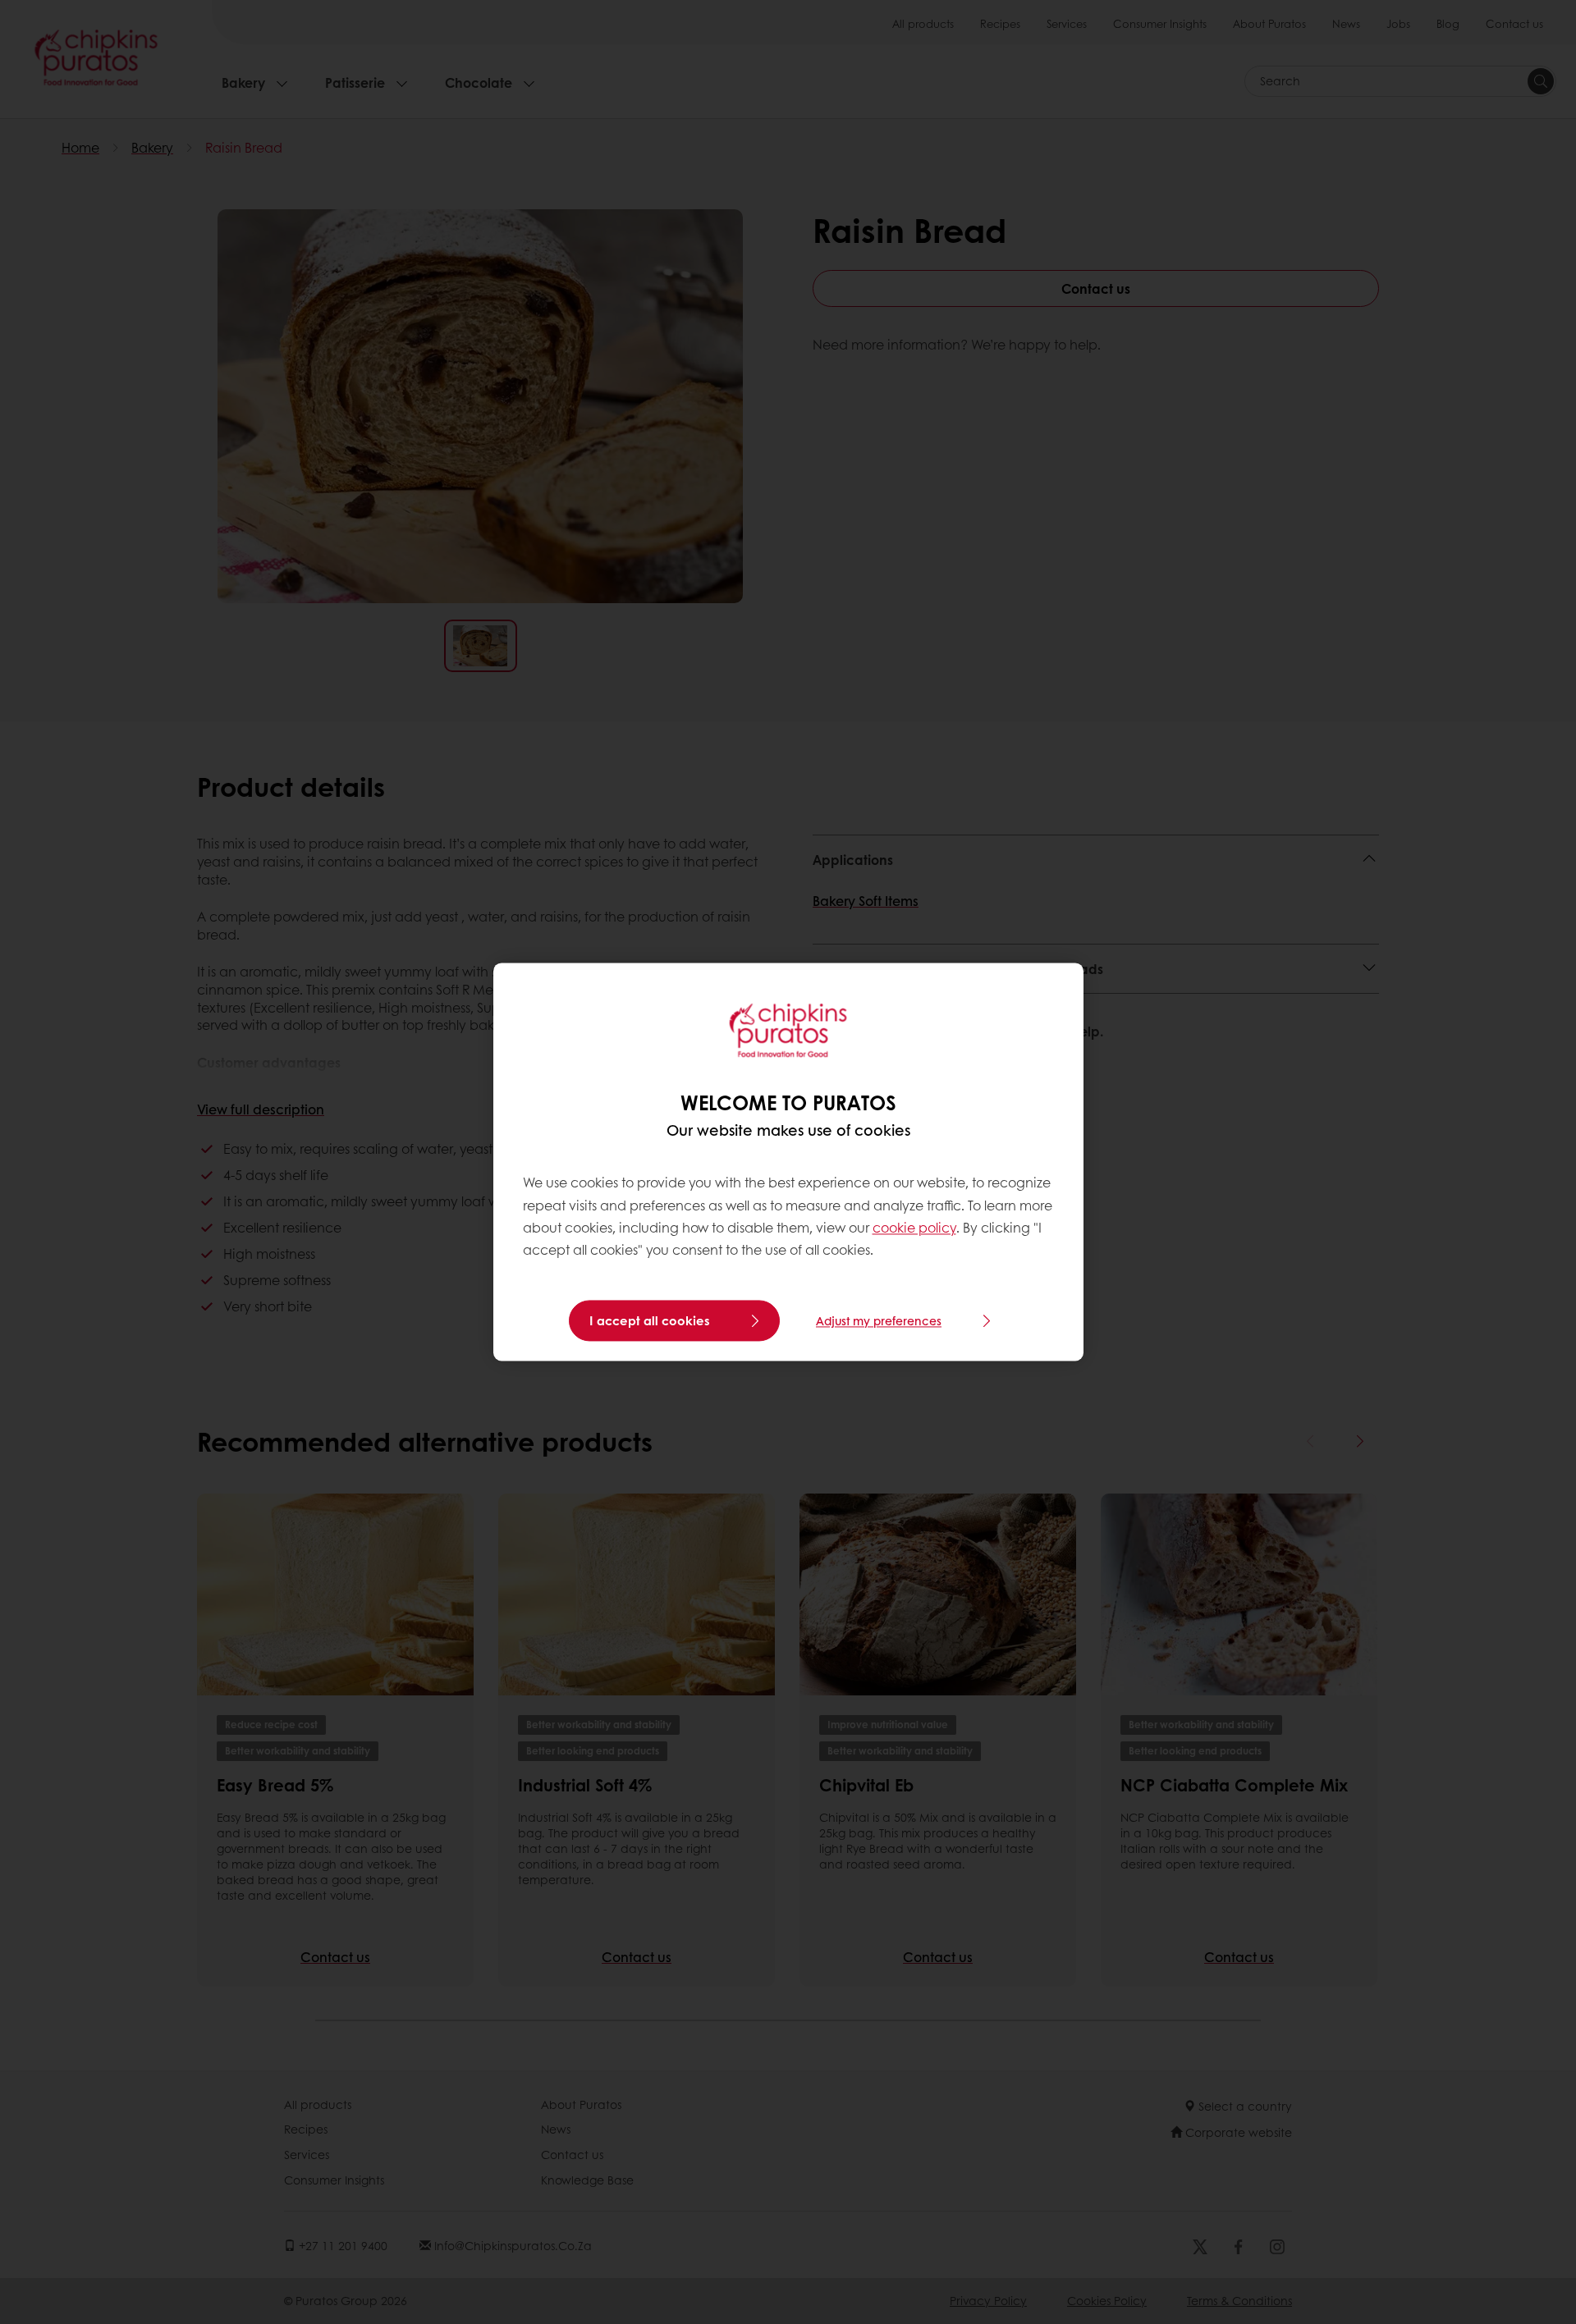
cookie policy (914, 1227)
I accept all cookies (650, 1321)
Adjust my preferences (879, 1321)
